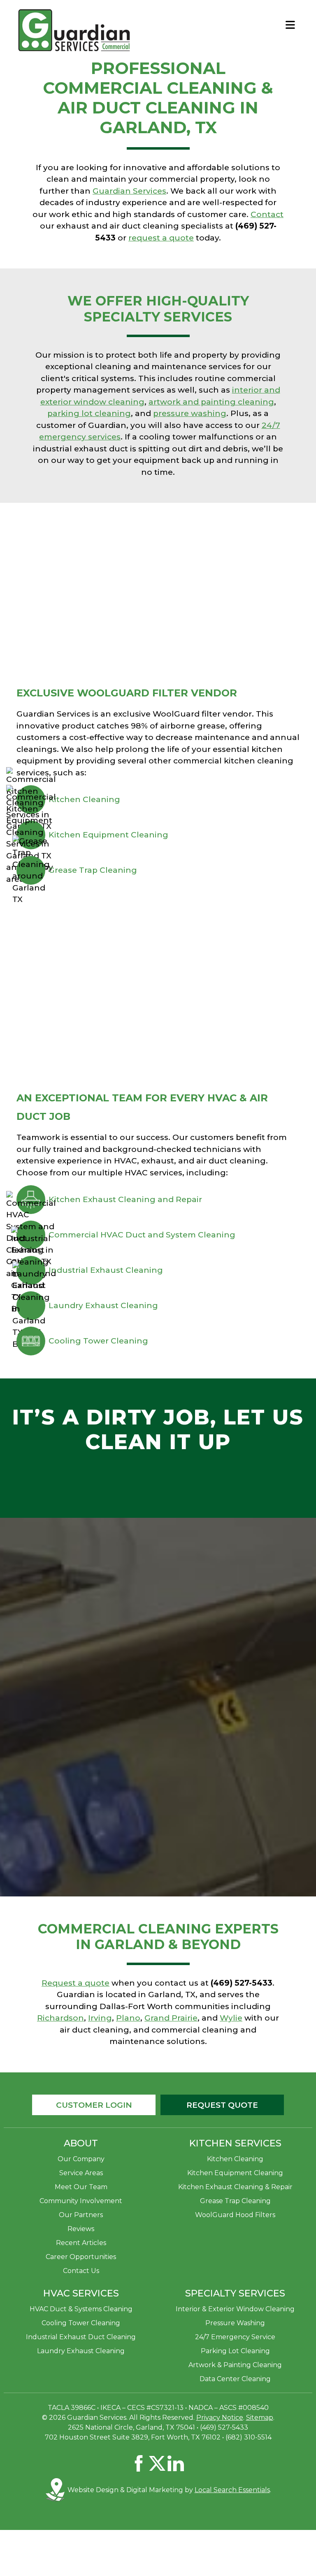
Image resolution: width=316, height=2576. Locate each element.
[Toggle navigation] (290, 25)
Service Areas (81, 2173)
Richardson (60, 2018)
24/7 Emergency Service (235, 2337)
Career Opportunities (81, 2257)
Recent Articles (81, 2243)
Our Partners (81, 2215)
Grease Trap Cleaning (93, 870)
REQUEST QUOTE (222, 2105)
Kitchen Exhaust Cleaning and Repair (125, 1199)
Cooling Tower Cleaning (98, 1341)
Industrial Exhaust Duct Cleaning (81, 2337)
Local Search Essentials (232, 2490)
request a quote (161, 238)
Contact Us (81, 2271)
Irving (100, 2018)
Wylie (231, 2018)
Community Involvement (81, 2201)
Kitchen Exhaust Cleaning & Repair (235, 2187)
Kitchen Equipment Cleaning (108, 835)
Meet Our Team (81, 2187)
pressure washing (190, 413)
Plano (128, 2018)
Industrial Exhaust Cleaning (106, 1270)
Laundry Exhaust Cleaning (103, 1305)
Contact (267, 214)
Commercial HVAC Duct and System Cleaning (142, 1235)
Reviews (81, 2229)
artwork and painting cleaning (211, 402)
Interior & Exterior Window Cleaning (235, 2309)
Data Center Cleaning (235, 2379)
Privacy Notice (220, 2418)
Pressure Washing (235, 2323)
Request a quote (76, 1983)
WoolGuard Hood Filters (235, 2215)
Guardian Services (129, 191)
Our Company (81, 2159)
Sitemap (260, 2418)
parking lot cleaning (89, 413)
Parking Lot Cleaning (235, 2351)
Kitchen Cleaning (84, 799)
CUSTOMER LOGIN (94, 2105)
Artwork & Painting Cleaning (235, 2365)
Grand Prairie (171, 2018)
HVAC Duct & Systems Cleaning (81, 2309)
